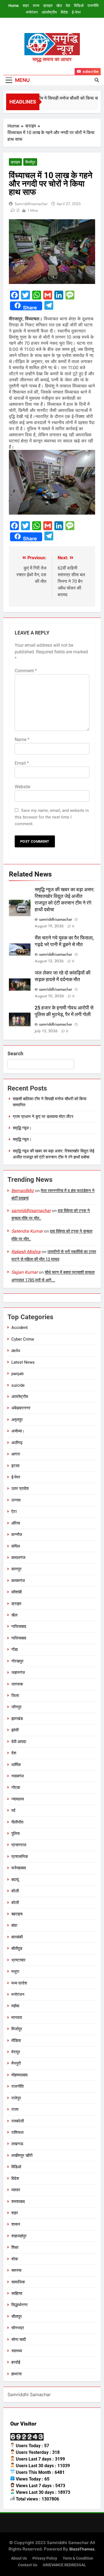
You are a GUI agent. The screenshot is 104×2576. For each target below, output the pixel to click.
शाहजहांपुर (19, 2236)
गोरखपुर (17, 1661)
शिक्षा (15, 2247)
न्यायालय (18, 1799)
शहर (26, 6)
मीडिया (16, 2041)
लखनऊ (17, 2144)
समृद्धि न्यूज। (22, 1128)
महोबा (15, 2006)
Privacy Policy (45, 2558)
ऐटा (14, 1512)
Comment (26, 671)
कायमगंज (18, 1581)
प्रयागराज (19, 1845)
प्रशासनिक (20, 1857)
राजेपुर (16, 2098)
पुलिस (16, 1834)
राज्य (36, 6)
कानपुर (17, 1569)
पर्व (13, 1810)
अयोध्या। (18, 1431)
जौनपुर (17, 1707)
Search (15, 1053)
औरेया (16, 1523)
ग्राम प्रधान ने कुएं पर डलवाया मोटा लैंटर (43, 1117)
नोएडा (16, 1787)
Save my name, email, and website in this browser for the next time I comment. (52, 817)
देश (68, 6)
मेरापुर (16, 2052)
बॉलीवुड (17, 1948)
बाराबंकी (17, 1937)
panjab (17, 1374)
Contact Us (28, 2565)
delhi (16, 1351)
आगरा (16, 1454)
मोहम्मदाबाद (20, 2075)
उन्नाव (16, 1500)
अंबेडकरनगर (21, 1408)
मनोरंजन (32, 12)
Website (22, 787)
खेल (59, 6)
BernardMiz (23, 1191)
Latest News (23, 1362)
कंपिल (16, 1546)
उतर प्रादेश (20, 1489)
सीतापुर (17, 2316)
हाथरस (17, 2374)
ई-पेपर (76, 12)
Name (22, 740)
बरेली (15, 1891)
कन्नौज (17, 1535)
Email (22, 763)
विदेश (64, 12)
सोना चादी (19, 2340)
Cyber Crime (23, 1339)
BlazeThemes (82, 2549)
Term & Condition (78, 2558)
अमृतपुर (17, 1420)
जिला (15, 1696)
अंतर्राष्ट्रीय (49, 12)
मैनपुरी (16, 2063)
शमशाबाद (18, 2202)
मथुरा (15, 1971)
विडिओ (79, 6)
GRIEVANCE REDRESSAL (64, 2565)
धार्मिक (16, 1765)
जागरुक (17, 1684)
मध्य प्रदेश (19, 1983)
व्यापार (16, 2190)
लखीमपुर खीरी (22, 2156)
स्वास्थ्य (17, 2351)
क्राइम (48, 6)
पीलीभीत (17, 1822)
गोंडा (15, 1650)
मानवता (17, 2018)
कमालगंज (18, 1558)
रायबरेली (18, 2121)
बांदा (14, 1925)
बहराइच (17, 1914)
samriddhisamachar (31, 204)
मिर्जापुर (30, 162)
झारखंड (17, 1719)
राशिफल (17, 2132)
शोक (15, 2259)
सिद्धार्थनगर (20, 2305)
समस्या (16, 2270)
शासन (16, 2224)
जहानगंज (18, 1673)
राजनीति (93, 6)
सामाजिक (18, 2282)
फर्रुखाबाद (19, 1868)
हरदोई (16, 2362)
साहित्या (17, 2293)
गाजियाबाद (19, 1626)
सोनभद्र (18, 2328)
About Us (19, 2558)
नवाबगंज (18, 1776)
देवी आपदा (19, 1742)
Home (14, 6)
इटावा (15, 1466)
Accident (20, 1328)
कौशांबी (17, 1592)
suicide (18, 1385)
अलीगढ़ (17, 1443)
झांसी (15, 1730)
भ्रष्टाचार (18, 1960)
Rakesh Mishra (26, 1252)
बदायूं (15, 1880)
